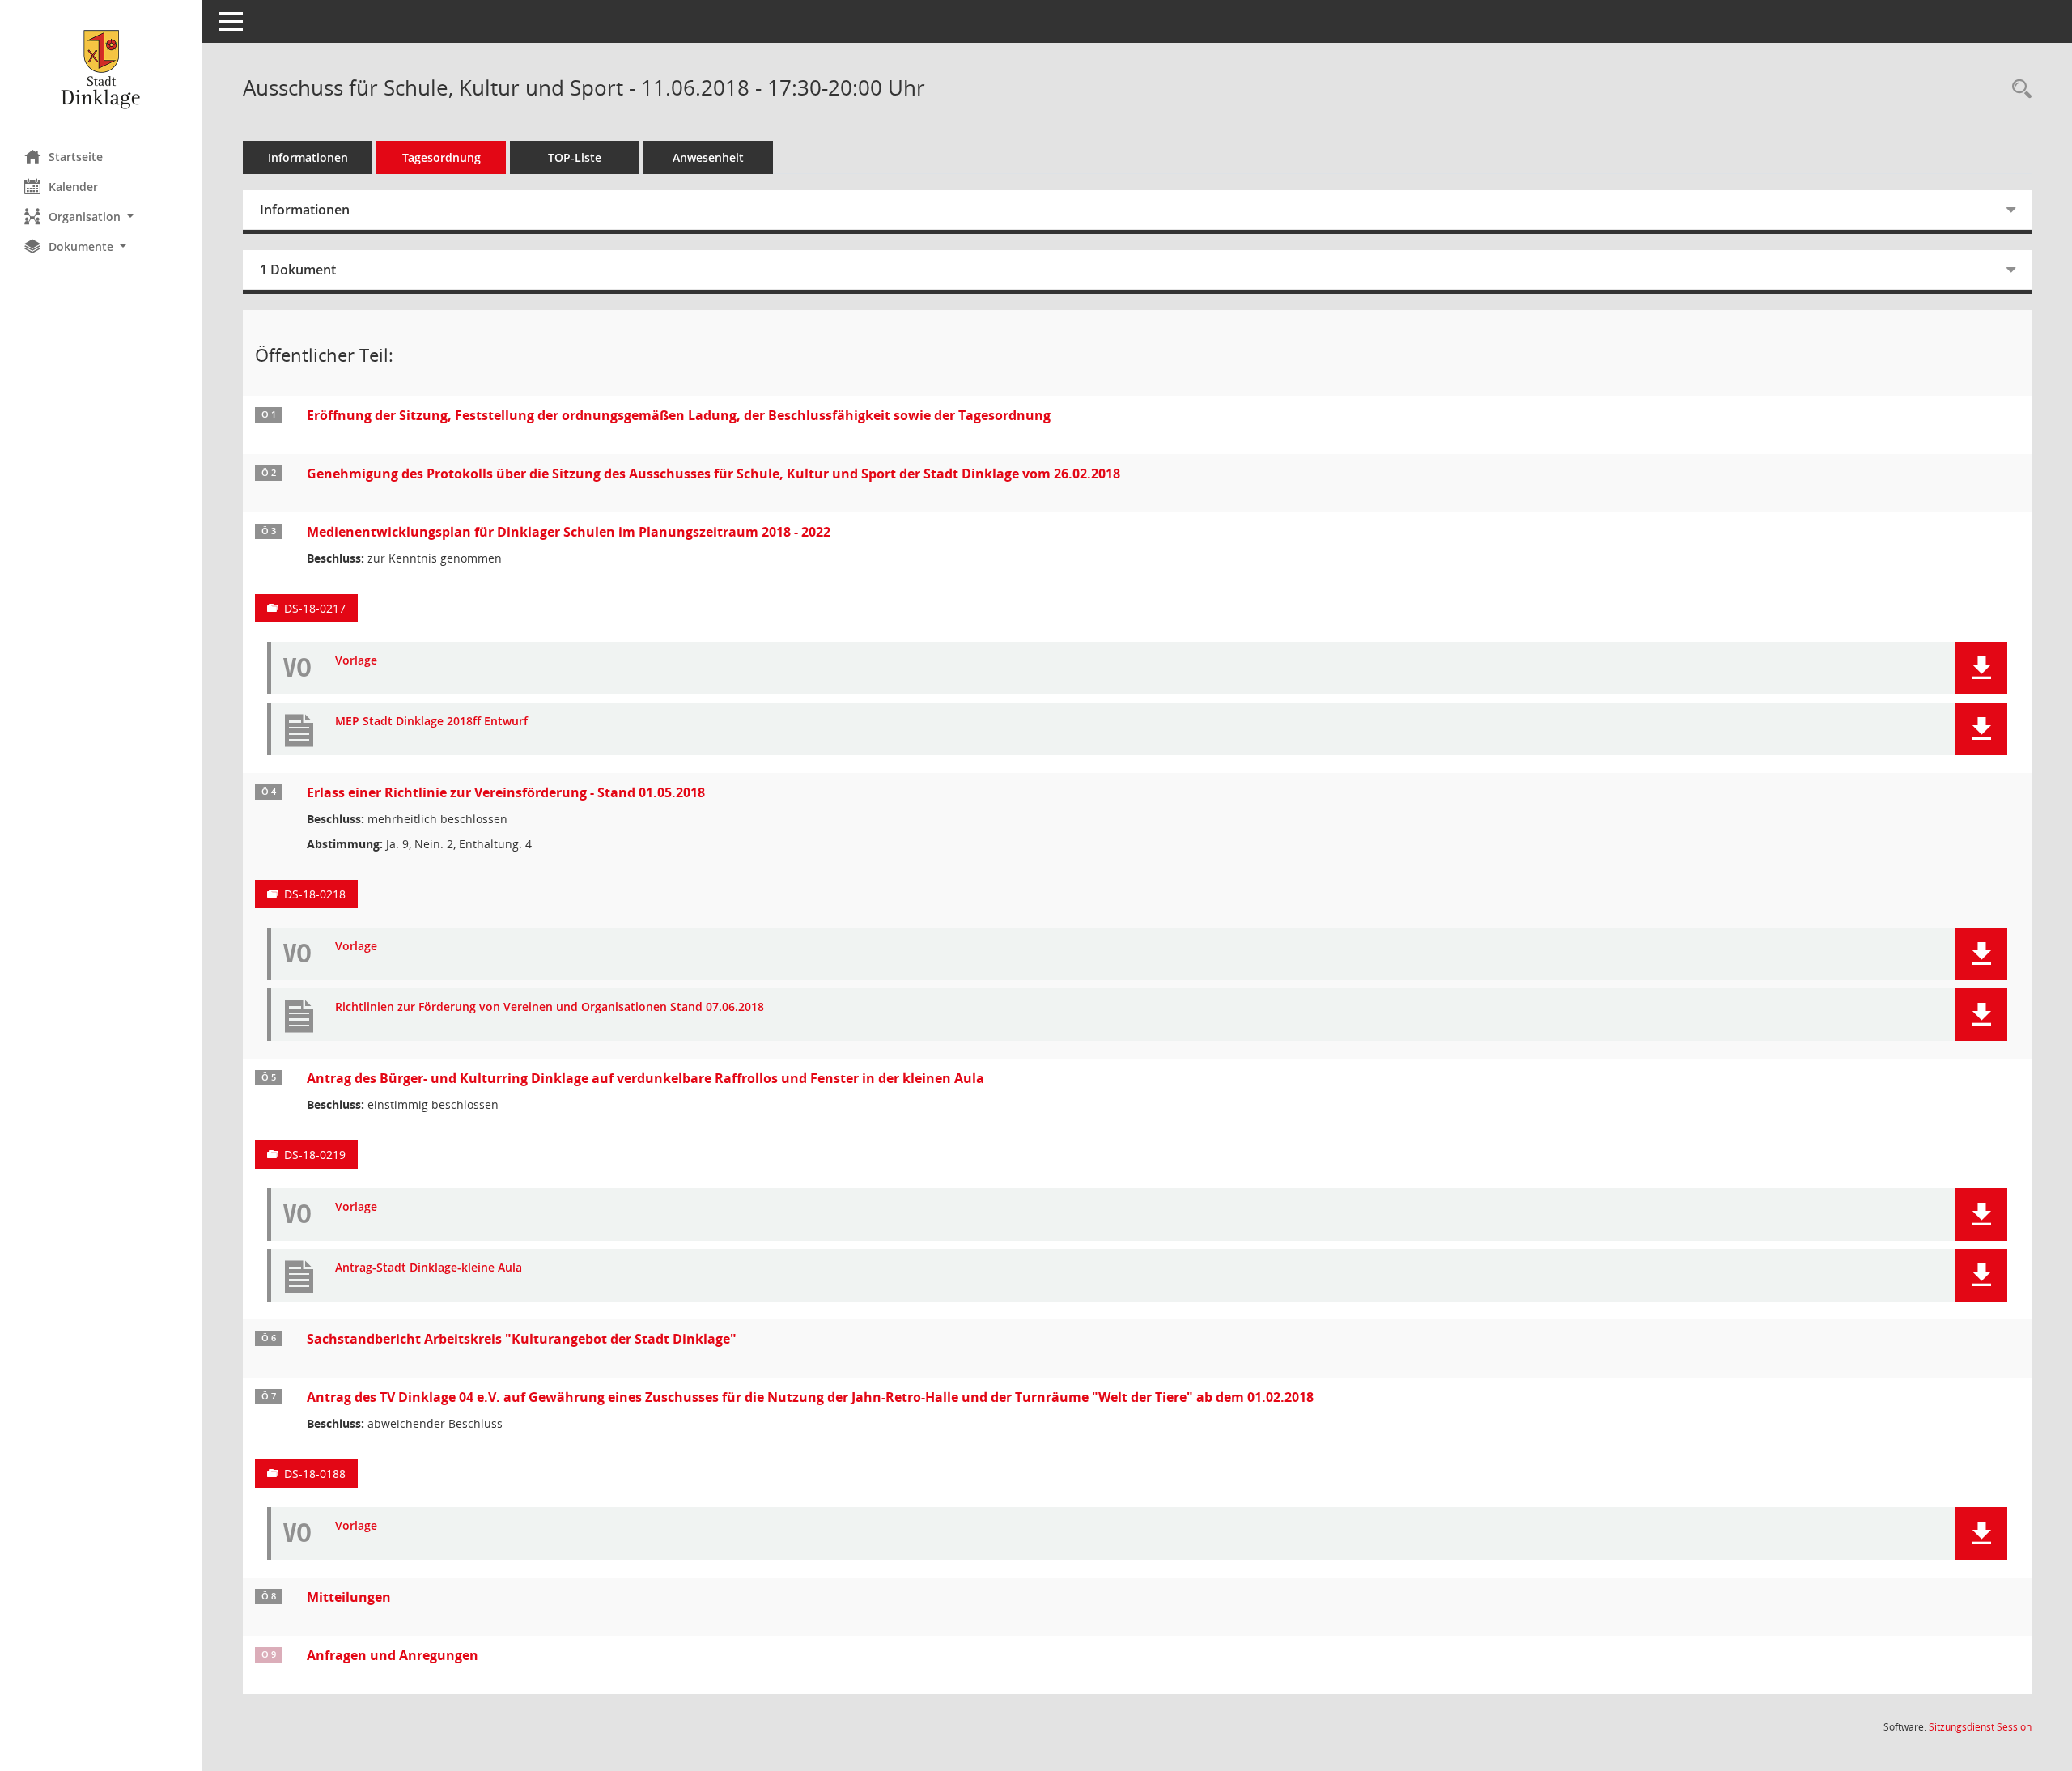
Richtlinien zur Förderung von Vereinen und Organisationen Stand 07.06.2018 (550, 1007)
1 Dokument (298, 270)
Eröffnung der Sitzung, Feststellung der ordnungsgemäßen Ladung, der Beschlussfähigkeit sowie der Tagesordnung (679, 415)
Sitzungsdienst (1980, 1727)
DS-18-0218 (315, 894)
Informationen (308, 157)
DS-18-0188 (315, 1474)
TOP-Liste (575, 157)
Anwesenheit (708, 157)
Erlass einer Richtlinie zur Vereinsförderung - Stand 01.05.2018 (506, 792)
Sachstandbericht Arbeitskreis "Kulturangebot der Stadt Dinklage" (522, 1339)
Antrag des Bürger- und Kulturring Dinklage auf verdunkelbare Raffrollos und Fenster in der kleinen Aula (645, 1078)
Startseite (76, 157)
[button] (101, 217)
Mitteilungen (349, 1597)
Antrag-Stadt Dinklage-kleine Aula (429, 1268)
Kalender (73, 187)
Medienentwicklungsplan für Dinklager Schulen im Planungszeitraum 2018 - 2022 (569, 532)
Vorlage (356, 661)
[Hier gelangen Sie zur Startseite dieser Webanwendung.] (101, 69)
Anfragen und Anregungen (393, 1655)
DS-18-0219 (315, 1155)
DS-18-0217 (315, 608)
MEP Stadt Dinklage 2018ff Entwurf (431, 722)
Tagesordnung (442, 157)
